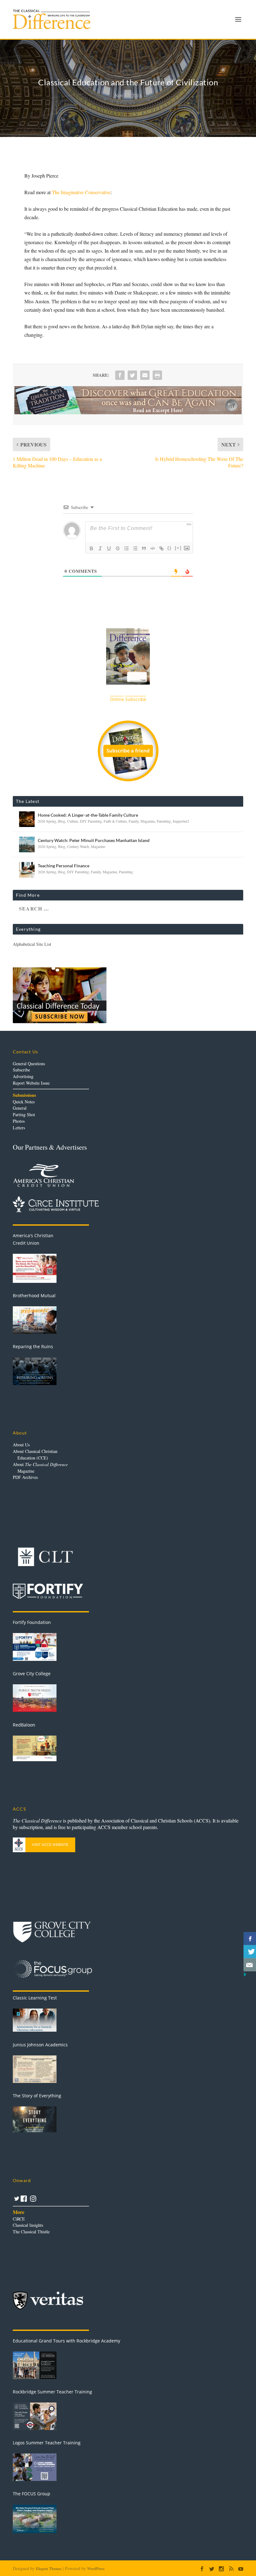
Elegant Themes (49, 2569)
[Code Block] (153, 548)
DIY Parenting (91, 821)
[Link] (161, 548)
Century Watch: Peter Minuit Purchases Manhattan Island (94, 840)
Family (134, 821)
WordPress (96, 2569)
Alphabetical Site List (32, 944)
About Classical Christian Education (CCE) (35, 1454)
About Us (21, 1445)
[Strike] (118, 548)
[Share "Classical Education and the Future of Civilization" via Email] (145, 375)
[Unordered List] (135, 548)
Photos (19, 1121)
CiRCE (19, 2219)
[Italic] (100, 548)
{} (170, 548)
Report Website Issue (31, 1083)
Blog (62, 821)
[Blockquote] (144, 548)
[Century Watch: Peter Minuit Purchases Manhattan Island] (27, 844)
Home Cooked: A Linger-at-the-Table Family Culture (88, 815)
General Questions (29, 1064)
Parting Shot (24, 1114)
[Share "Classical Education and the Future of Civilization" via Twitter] (132, 375)
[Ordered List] (126, 548)
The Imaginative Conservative (81, 192)
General (20, 1108)
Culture (73, 821)
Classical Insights (28, 2225)
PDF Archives (25, 1477)
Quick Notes (24, 1102)
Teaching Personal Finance (64, 866)
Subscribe (21, 1070)
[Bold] (91, 548)
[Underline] (109, 548)
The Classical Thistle (31, 2232)
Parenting (164, 821)
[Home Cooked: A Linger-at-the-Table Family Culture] (27, 819)
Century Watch (78, 846)
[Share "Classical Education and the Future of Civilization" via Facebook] (120, 375)
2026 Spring (47, 821)
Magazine (148, 821)
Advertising (23, 1076)
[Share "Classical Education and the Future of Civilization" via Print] (157, 375)
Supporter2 (181, 821)
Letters (19, 1128)
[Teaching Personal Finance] (27, 870)
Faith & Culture (115, 821)
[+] (178, 548)
